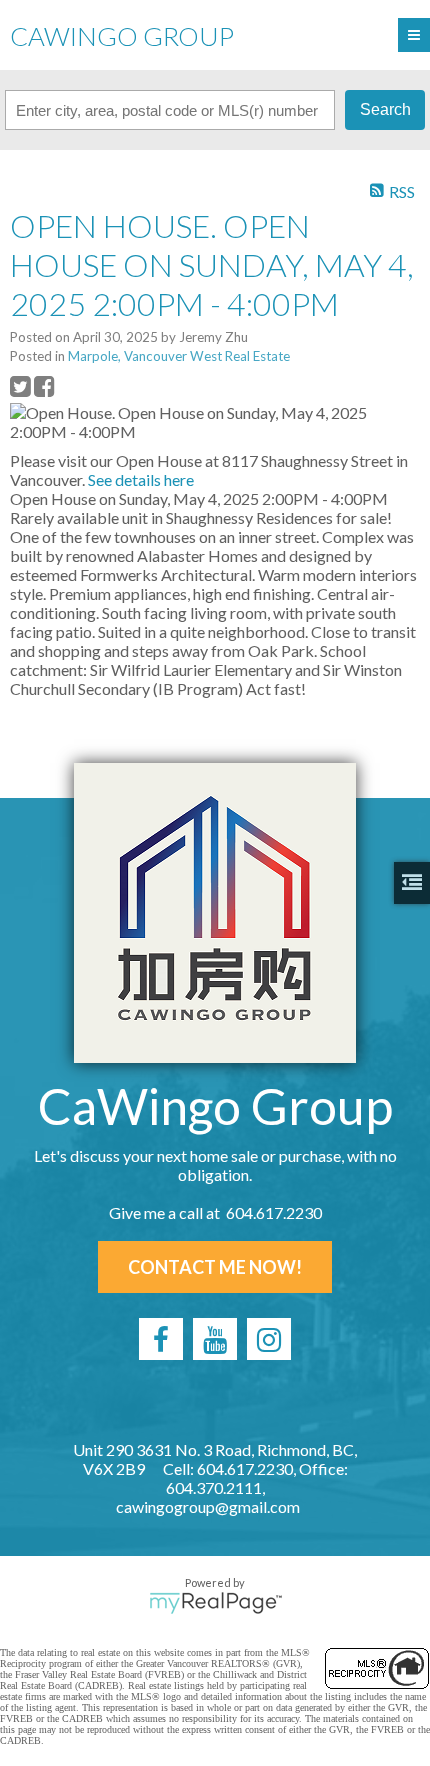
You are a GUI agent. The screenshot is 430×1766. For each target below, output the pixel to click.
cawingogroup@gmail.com (208, 1506)
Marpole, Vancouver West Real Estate (179, 356)
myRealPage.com (215, 1603)
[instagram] (269, 1339)
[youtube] (215, 1339)
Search (385, 109)
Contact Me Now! (215, 1267)
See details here (141, 479)
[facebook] (161, 1339)
